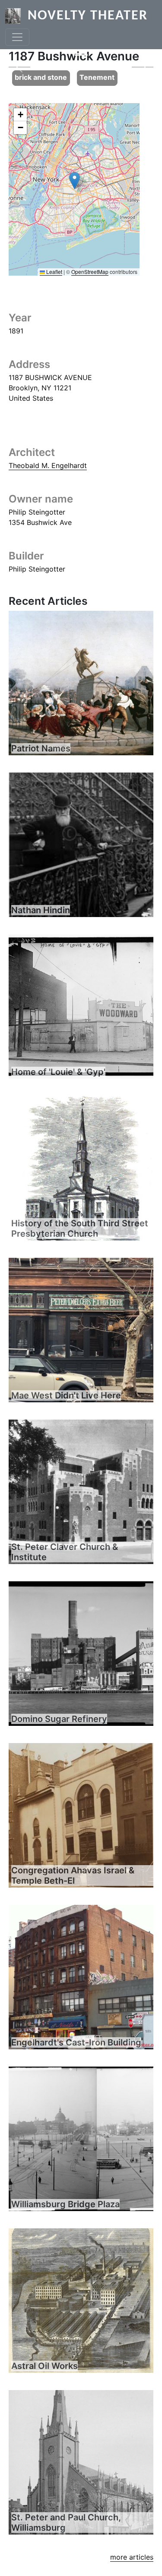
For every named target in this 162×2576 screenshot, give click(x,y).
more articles (132, 2557)
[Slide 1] (81, 55)
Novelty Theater (88, 16)
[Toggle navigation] (17, 37)
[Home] (16, 16)
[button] (75, 181)
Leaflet (54, 272)
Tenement (97, 77)
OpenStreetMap (90, 272)
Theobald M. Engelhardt (48, 465)
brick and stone (41, 77)
